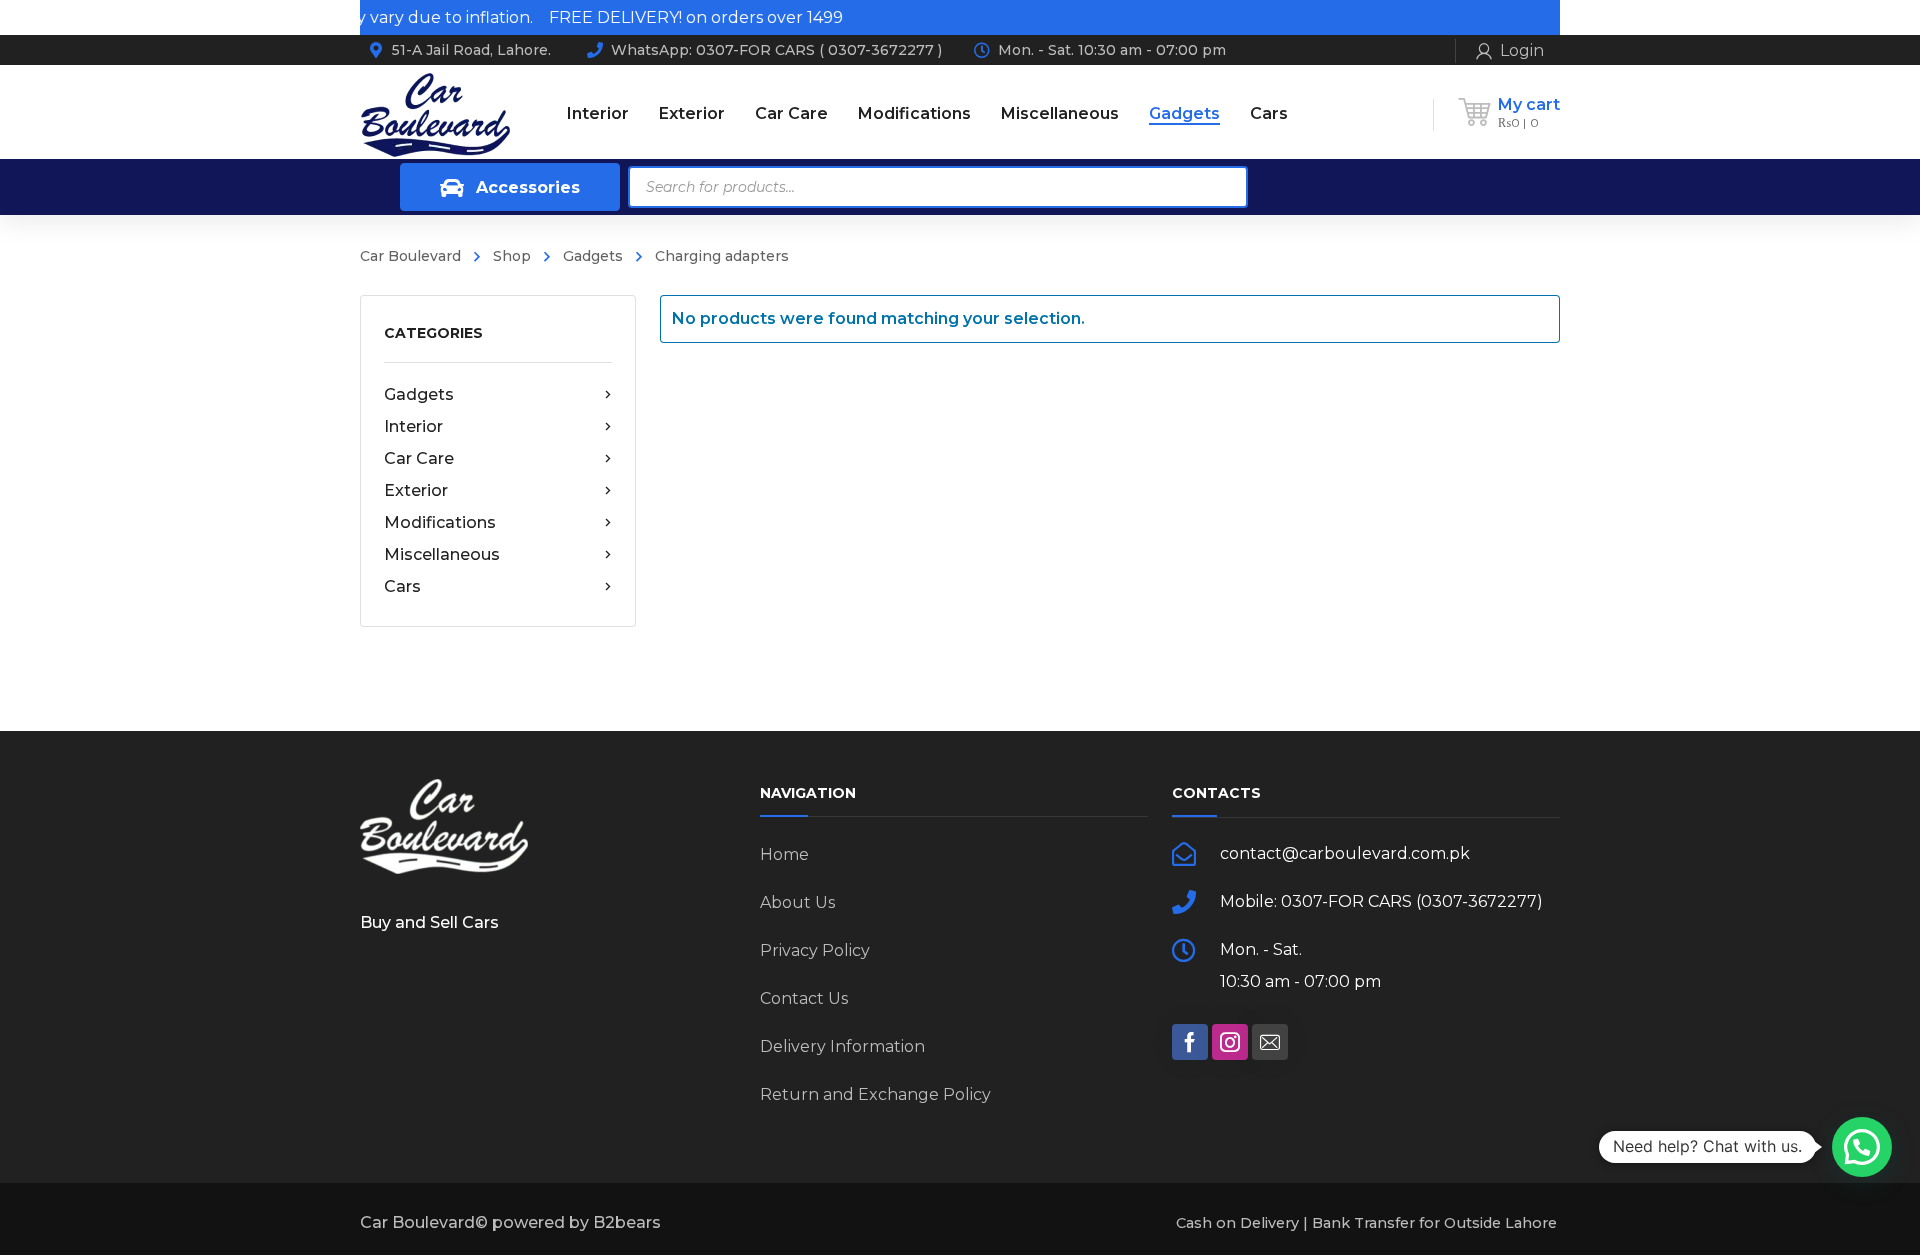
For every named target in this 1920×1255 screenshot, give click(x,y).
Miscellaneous (442, 554)
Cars (402, 586)
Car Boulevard (410, 256)
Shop (512, 256)
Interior (413, 426)
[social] (1190, 1042)
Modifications (440, 522)
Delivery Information (842, 1046)
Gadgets (593, 256)
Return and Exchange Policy (875, 1094)
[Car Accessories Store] (435, 113)
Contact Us (804, 998)
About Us (797, 902)
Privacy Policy (815, 950)
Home (784, 854)
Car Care (419, 458)
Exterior (416, 490)
